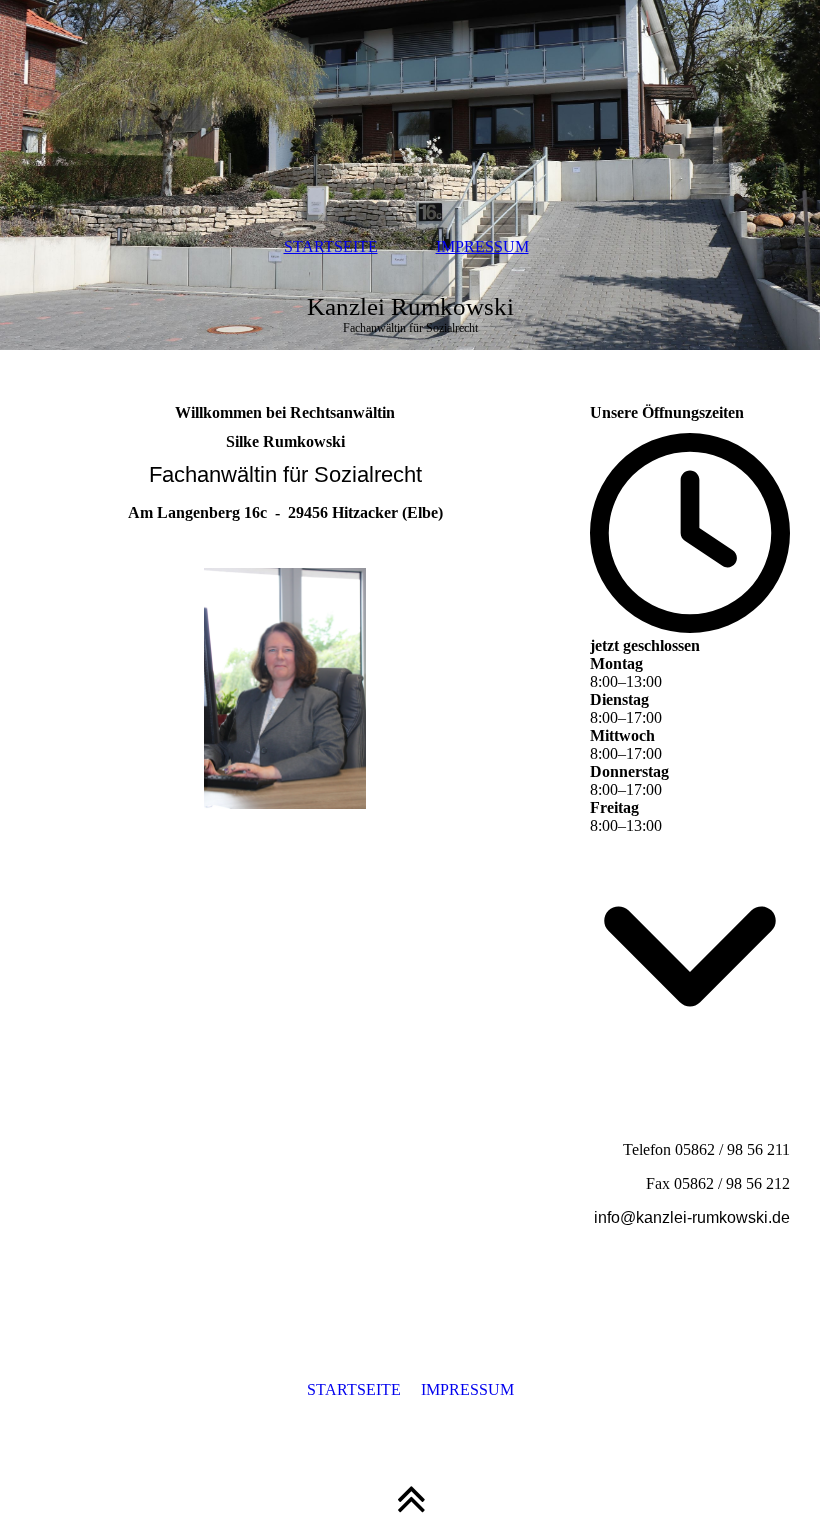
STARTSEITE (331, 246)
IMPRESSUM (482, 246)
